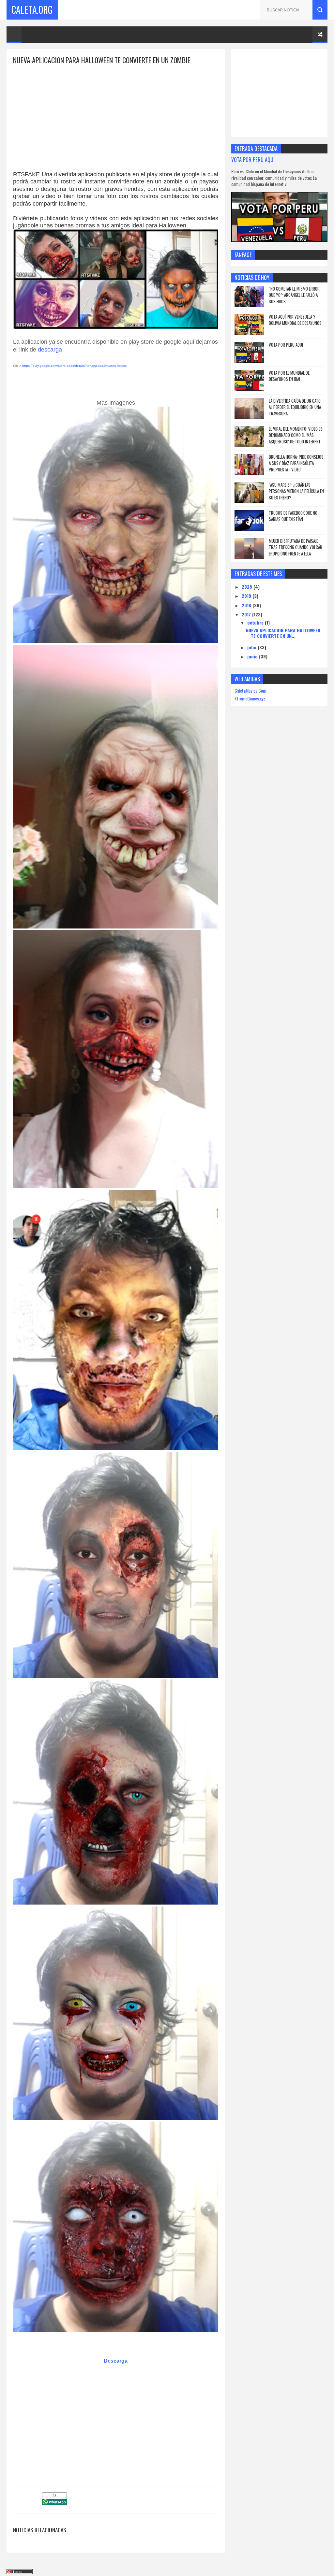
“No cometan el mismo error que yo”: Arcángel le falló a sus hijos (294, 295)
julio (252, 647)
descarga (50, 350)
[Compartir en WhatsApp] (54, 2503)
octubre (256, 622)
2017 (247, 614)
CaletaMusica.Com (250, 691)
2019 (247, 596)
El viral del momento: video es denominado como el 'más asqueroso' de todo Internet (296, 435)
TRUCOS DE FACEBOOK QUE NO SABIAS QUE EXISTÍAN (293, 516)
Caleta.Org (32, 10)
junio (253, 656)
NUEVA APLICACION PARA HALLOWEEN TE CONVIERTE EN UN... (283, 633)
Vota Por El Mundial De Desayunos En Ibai (289, 376)
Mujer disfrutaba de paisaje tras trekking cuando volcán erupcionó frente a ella (296, 547)
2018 (247, 605)
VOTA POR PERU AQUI (253, 159)
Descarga (116, 2361)
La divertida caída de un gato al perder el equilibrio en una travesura (295, 407)
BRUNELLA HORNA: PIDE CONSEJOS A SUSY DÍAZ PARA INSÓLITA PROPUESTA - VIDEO (296, 463)
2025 (248, 587)
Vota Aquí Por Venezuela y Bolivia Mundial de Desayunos (295, 320)
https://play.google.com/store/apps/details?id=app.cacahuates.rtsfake (75, 366)
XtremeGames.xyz (250, 698)
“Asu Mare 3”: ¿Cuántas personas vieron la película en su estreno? (296, 491)
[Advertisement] (116, 111)
